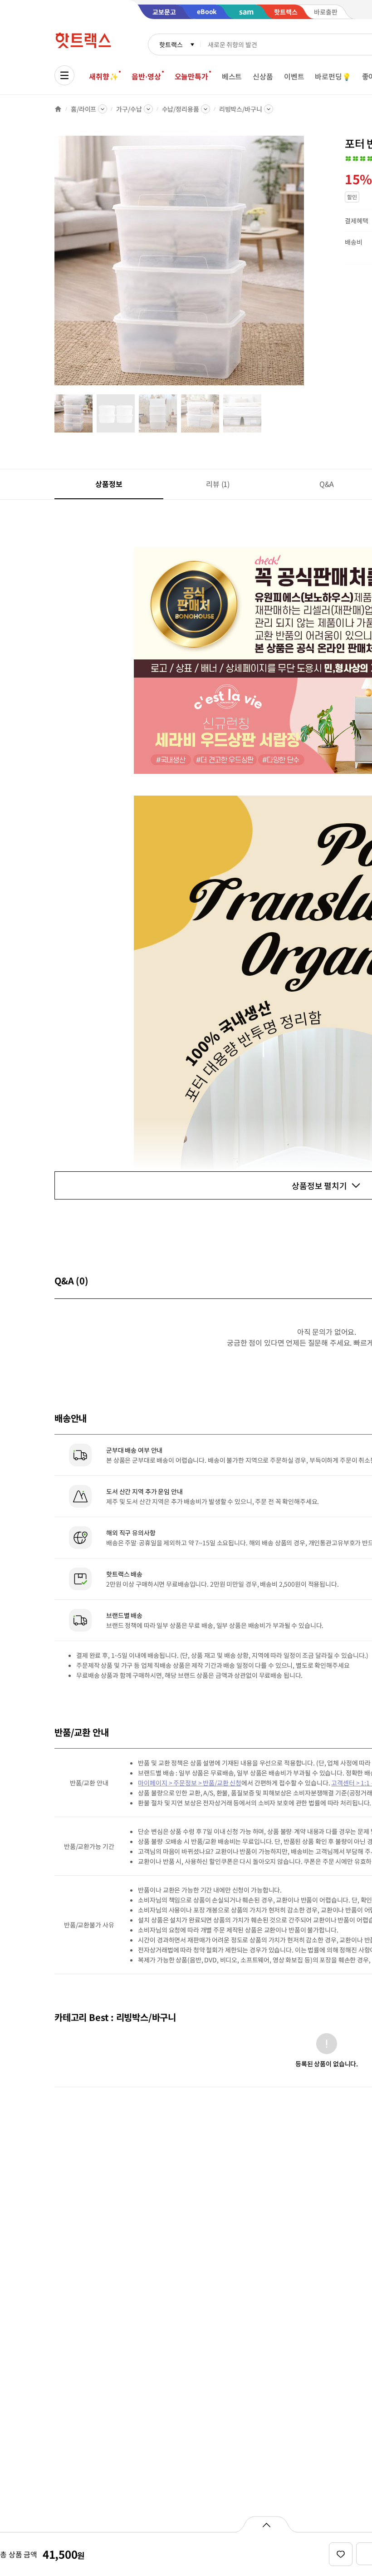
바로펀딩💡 (333, 76)
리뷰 (218, 484)
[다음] (307, 265)
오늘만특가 (191, 76)
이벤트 (294, 76)
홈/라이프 (83, 109)
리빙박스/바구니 (241, 109)
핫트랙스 (171, 44)
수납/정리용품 (181, 109)
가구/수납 (129, 109)
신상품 (263, 76)
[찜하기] (341, 2554)
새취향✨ (103, 76)
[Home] (58, 109)
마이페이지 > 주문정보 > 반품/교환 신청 (190, 1783)
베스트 (232, 76)
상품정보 (109, 484)
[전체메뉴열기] (64, 75)
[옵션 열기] (266, 2524)
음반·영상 (146, 76)
